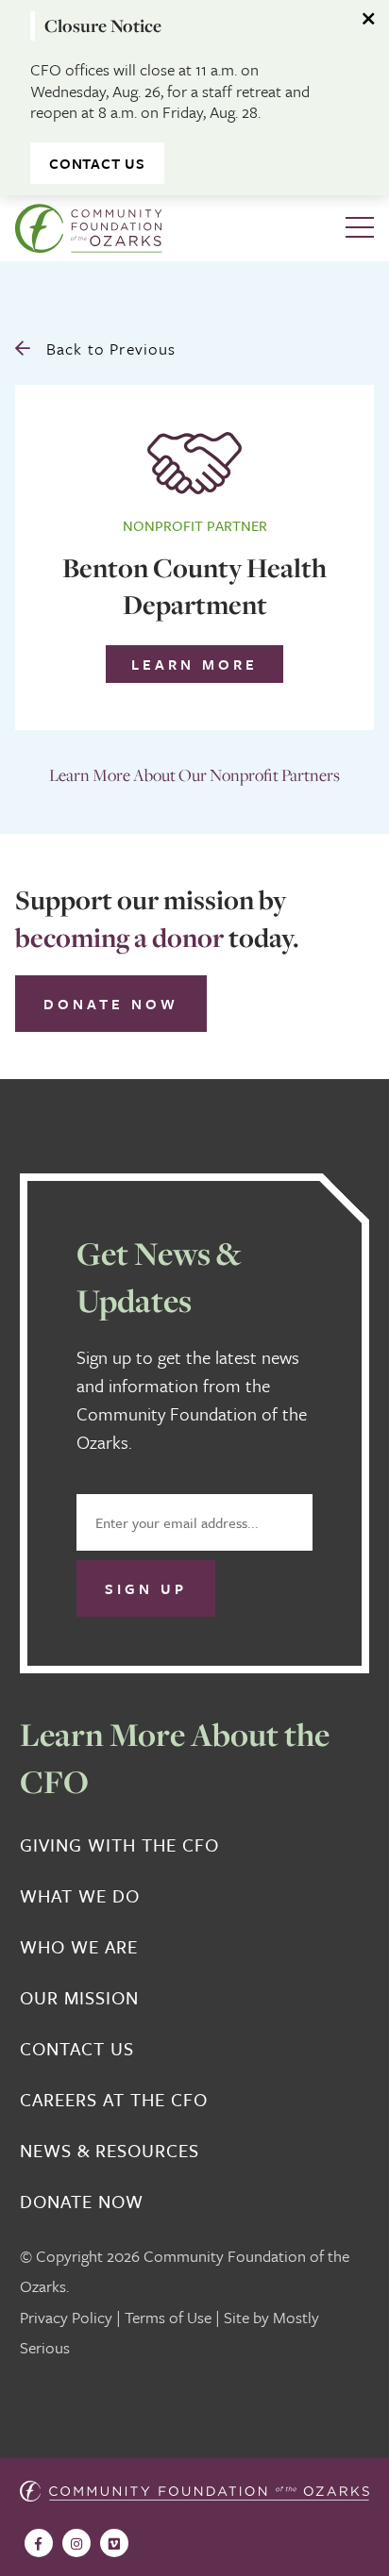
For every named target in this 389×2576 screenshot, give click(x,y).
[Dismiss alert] (370, 19)
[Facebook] (39, 2543)
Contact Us (97, 163)
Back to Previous (109, 349)
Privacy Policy (66, 2317)
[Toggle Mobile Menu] (360, 228)
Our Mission (79, 1998)
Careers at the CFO (114, 2100)
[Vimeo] (114, 2543)
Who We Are (79, 1947)
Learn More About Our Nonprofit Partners (194, 775)
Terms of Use (168, 2317)
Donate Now (111, 1004)
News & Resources (110, 2151)
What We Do (80, 1896)
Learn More (194, 664)
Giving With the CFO (119, 1845)
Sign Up (146, 1588)
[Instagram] (76, 2543)
